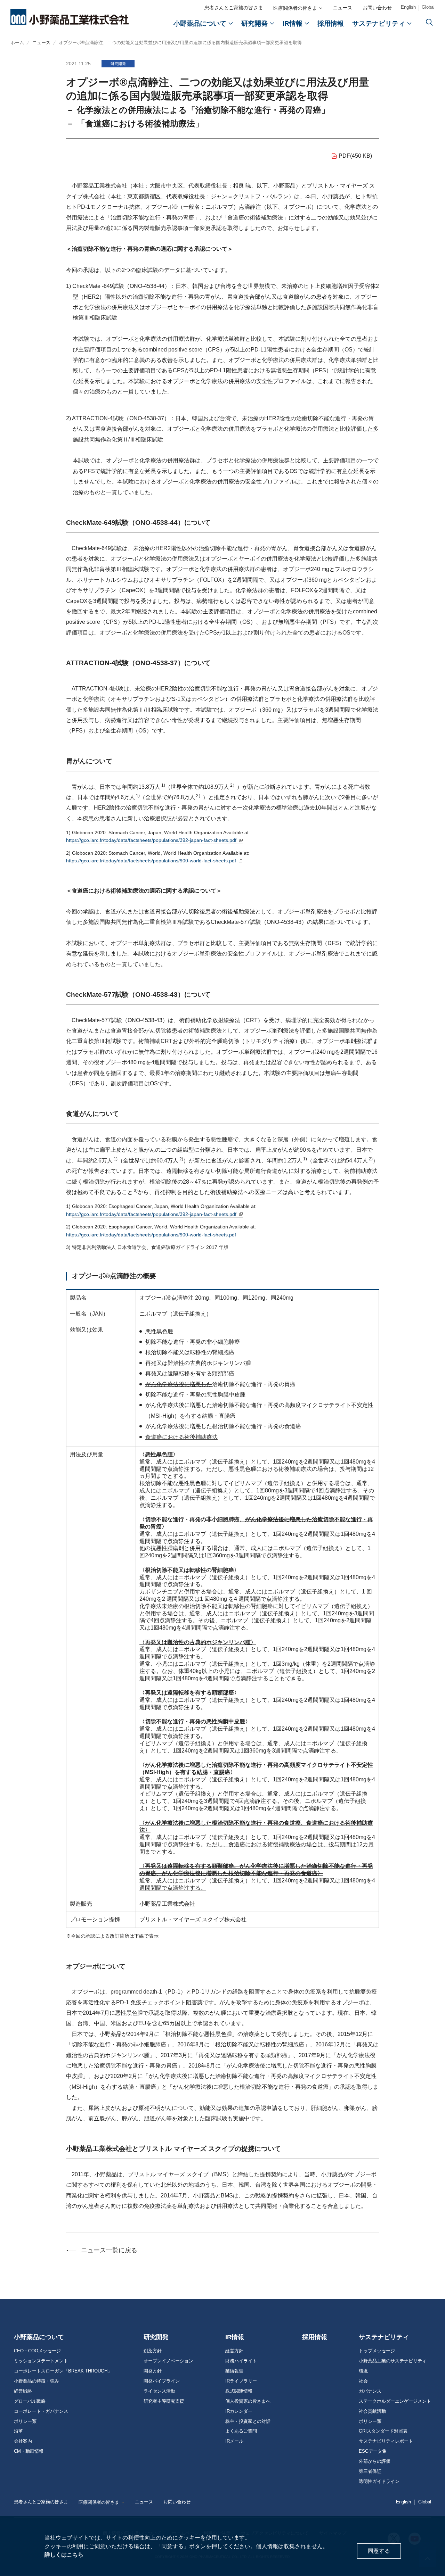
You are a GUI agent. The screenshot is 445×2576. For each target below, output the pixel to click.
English (408, 7)
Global (428, 7)
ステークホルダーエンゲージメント (395, 2401)
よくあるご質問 (241, 2431)
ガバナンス (370, 2391)
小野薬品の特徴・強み (37, 2381)
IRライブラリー (241, 2381)
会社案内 (23, 2441)
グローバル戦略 (30, 2401)
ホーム (17, 43)
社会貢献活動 (372, 2411)
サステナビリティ (384, 2337)
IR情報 (235, 2337)
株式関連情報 (239, 2391)
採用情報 (315, 2337)
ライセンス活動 (159, 2391)
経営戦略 (23, 2391)
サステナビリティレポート (386, 2441)
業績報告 (234, 2371)
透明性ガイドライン (379, 2482)
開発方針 (153, 2371)
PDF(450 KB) (355, 156)
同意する (379, 2551)
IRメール (234, 2441)
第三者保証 (370, 2471)
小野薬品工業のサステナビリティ (393, 2361)
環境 (363, 2371)
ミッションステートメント (41, 2361)
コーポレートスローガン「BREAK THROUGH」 (63, 2371)
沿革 (18, 2431)
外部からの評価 (375, 2461)
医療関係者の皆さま (295, 8)
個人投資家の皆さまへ (248, 2401)
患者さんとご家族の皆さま (234, 8)
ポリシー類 (25, 2421)
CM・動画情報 (29, 2451)
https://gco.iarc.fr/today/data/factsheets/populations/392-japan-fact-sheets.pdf (154, 840)
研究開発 (156, 2337)
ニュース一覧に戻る (109, 2250)
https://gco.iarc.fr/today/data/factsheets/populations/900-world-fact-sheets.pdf (154, 861)
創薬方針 (153, 2351)
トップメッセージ (377, 2351)
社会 (363, 2381)
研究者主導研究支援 (164, 2401)
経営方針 (234, 2351)
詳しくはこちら (64, 2555)
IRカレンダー (239, 2411)
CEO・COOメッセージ (37, 2351)
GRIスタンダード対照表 (383, 2431)
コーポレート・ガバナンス (41, 2411)
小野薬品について (39, 2337)
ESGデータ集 (373, 2451)
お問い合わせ (377, 8)
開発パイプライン (162, 2381)
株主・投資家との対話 (248, 2421)
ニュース (342, 8)
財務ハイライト (241, 2361)
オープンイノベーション (168, 2361)
